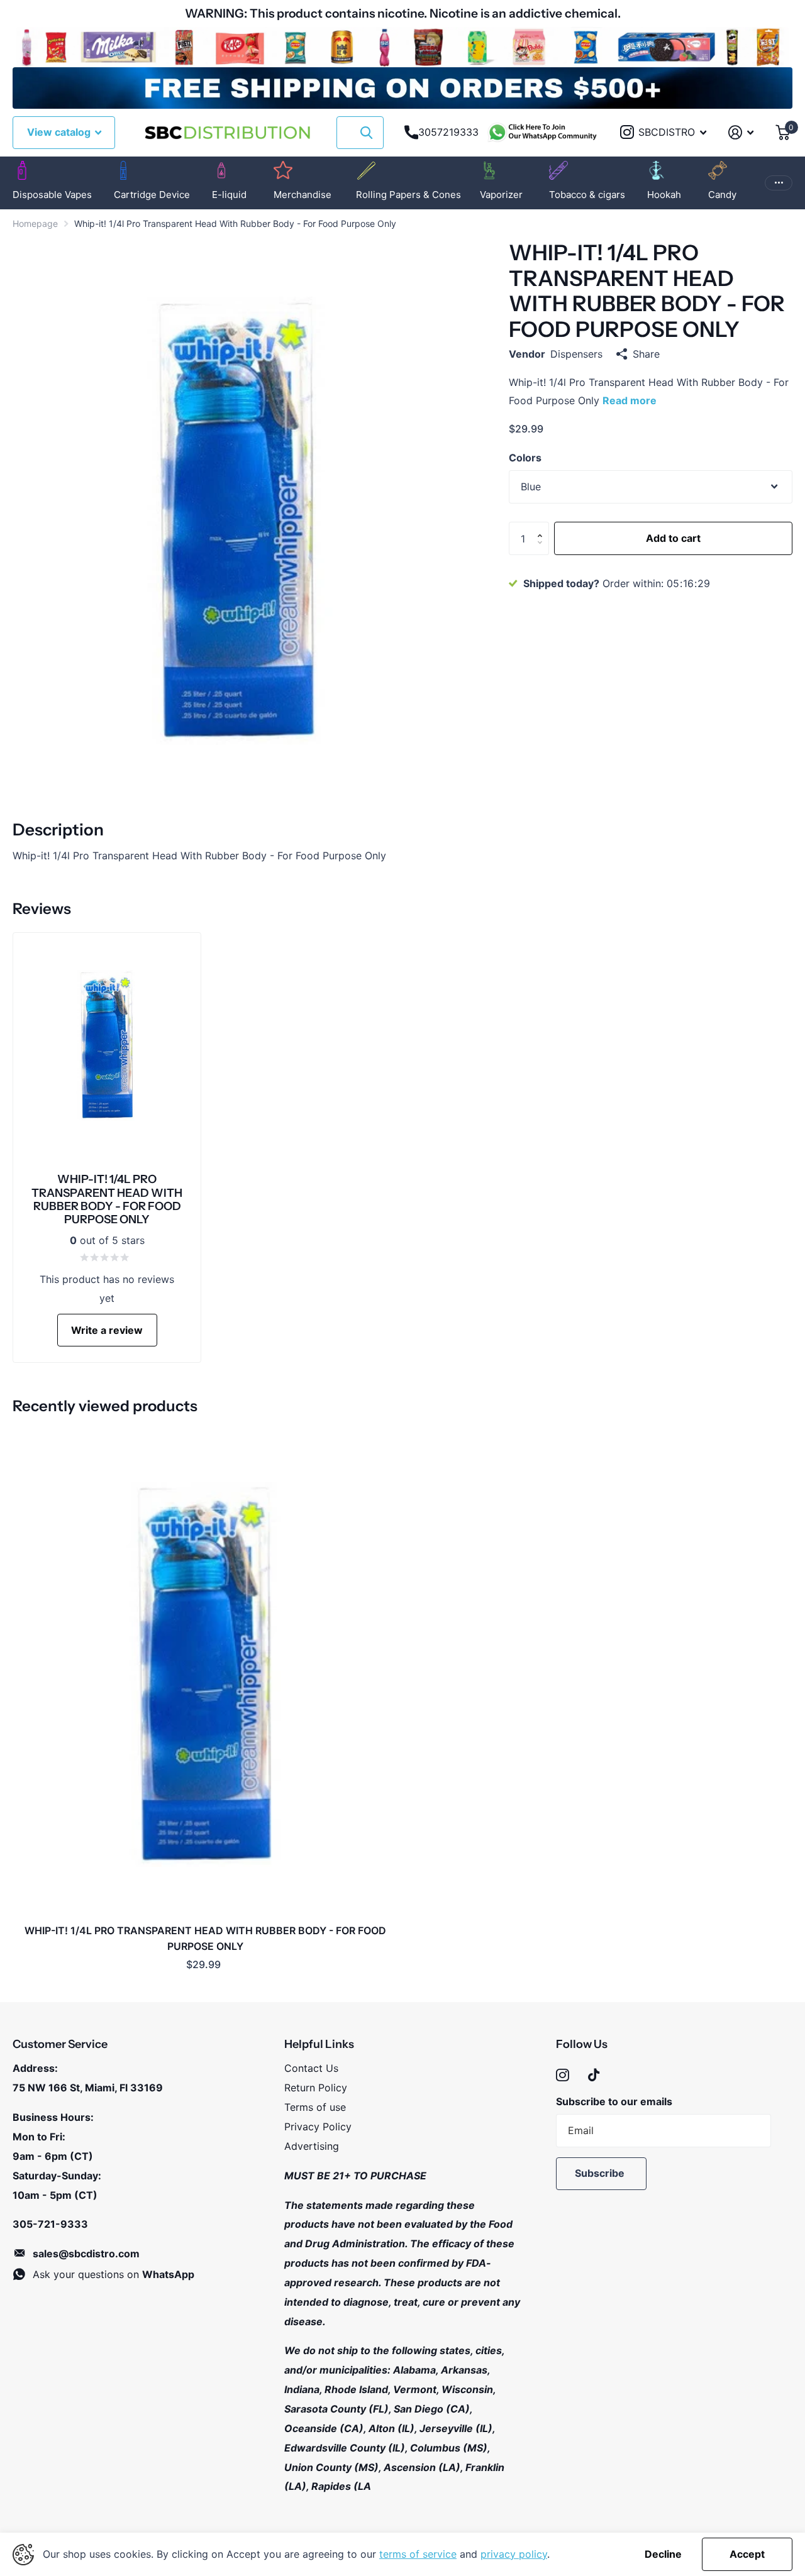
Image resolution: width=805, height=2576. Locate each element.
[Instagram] (563, 2075)
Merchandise (303, 195)
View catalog (60, 132)
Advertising (312, 2146)
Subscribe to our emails (614, 2101)
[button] (543, 527)
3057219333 (448, 132)
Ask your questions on (114, 2274)
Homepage (35, 223)
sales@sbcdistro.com (86, 2254)
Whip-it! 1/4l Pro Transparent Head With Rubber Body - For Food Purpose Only (205, 1938)
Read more (630, 400)
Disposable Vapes (52, 195)
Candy (722, 195)
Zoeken (366, 133)
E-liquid (229, 195)
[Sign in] (741, 132)
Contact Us (311, 2068)
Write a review (107, 1330)
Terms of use (315, 2107)
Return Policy (316, 2088)
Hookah (664, 195)
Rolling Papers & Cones (408, 195)
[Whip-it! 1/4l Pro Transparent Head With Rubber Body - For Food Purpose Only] (205, 1674)
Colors (525, 458)
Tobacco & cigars (587, 195)
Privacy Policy (318, 2127)
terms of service (418, 2554)
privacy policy (514, 2554)
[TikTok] (594, 2075)
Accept (747, 2554)
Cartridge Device (152, 195)
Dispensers (576, 354)
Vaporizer (501, 195)
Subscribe (601, 2173)
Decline (663, 2554)
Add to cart (673, 538)
